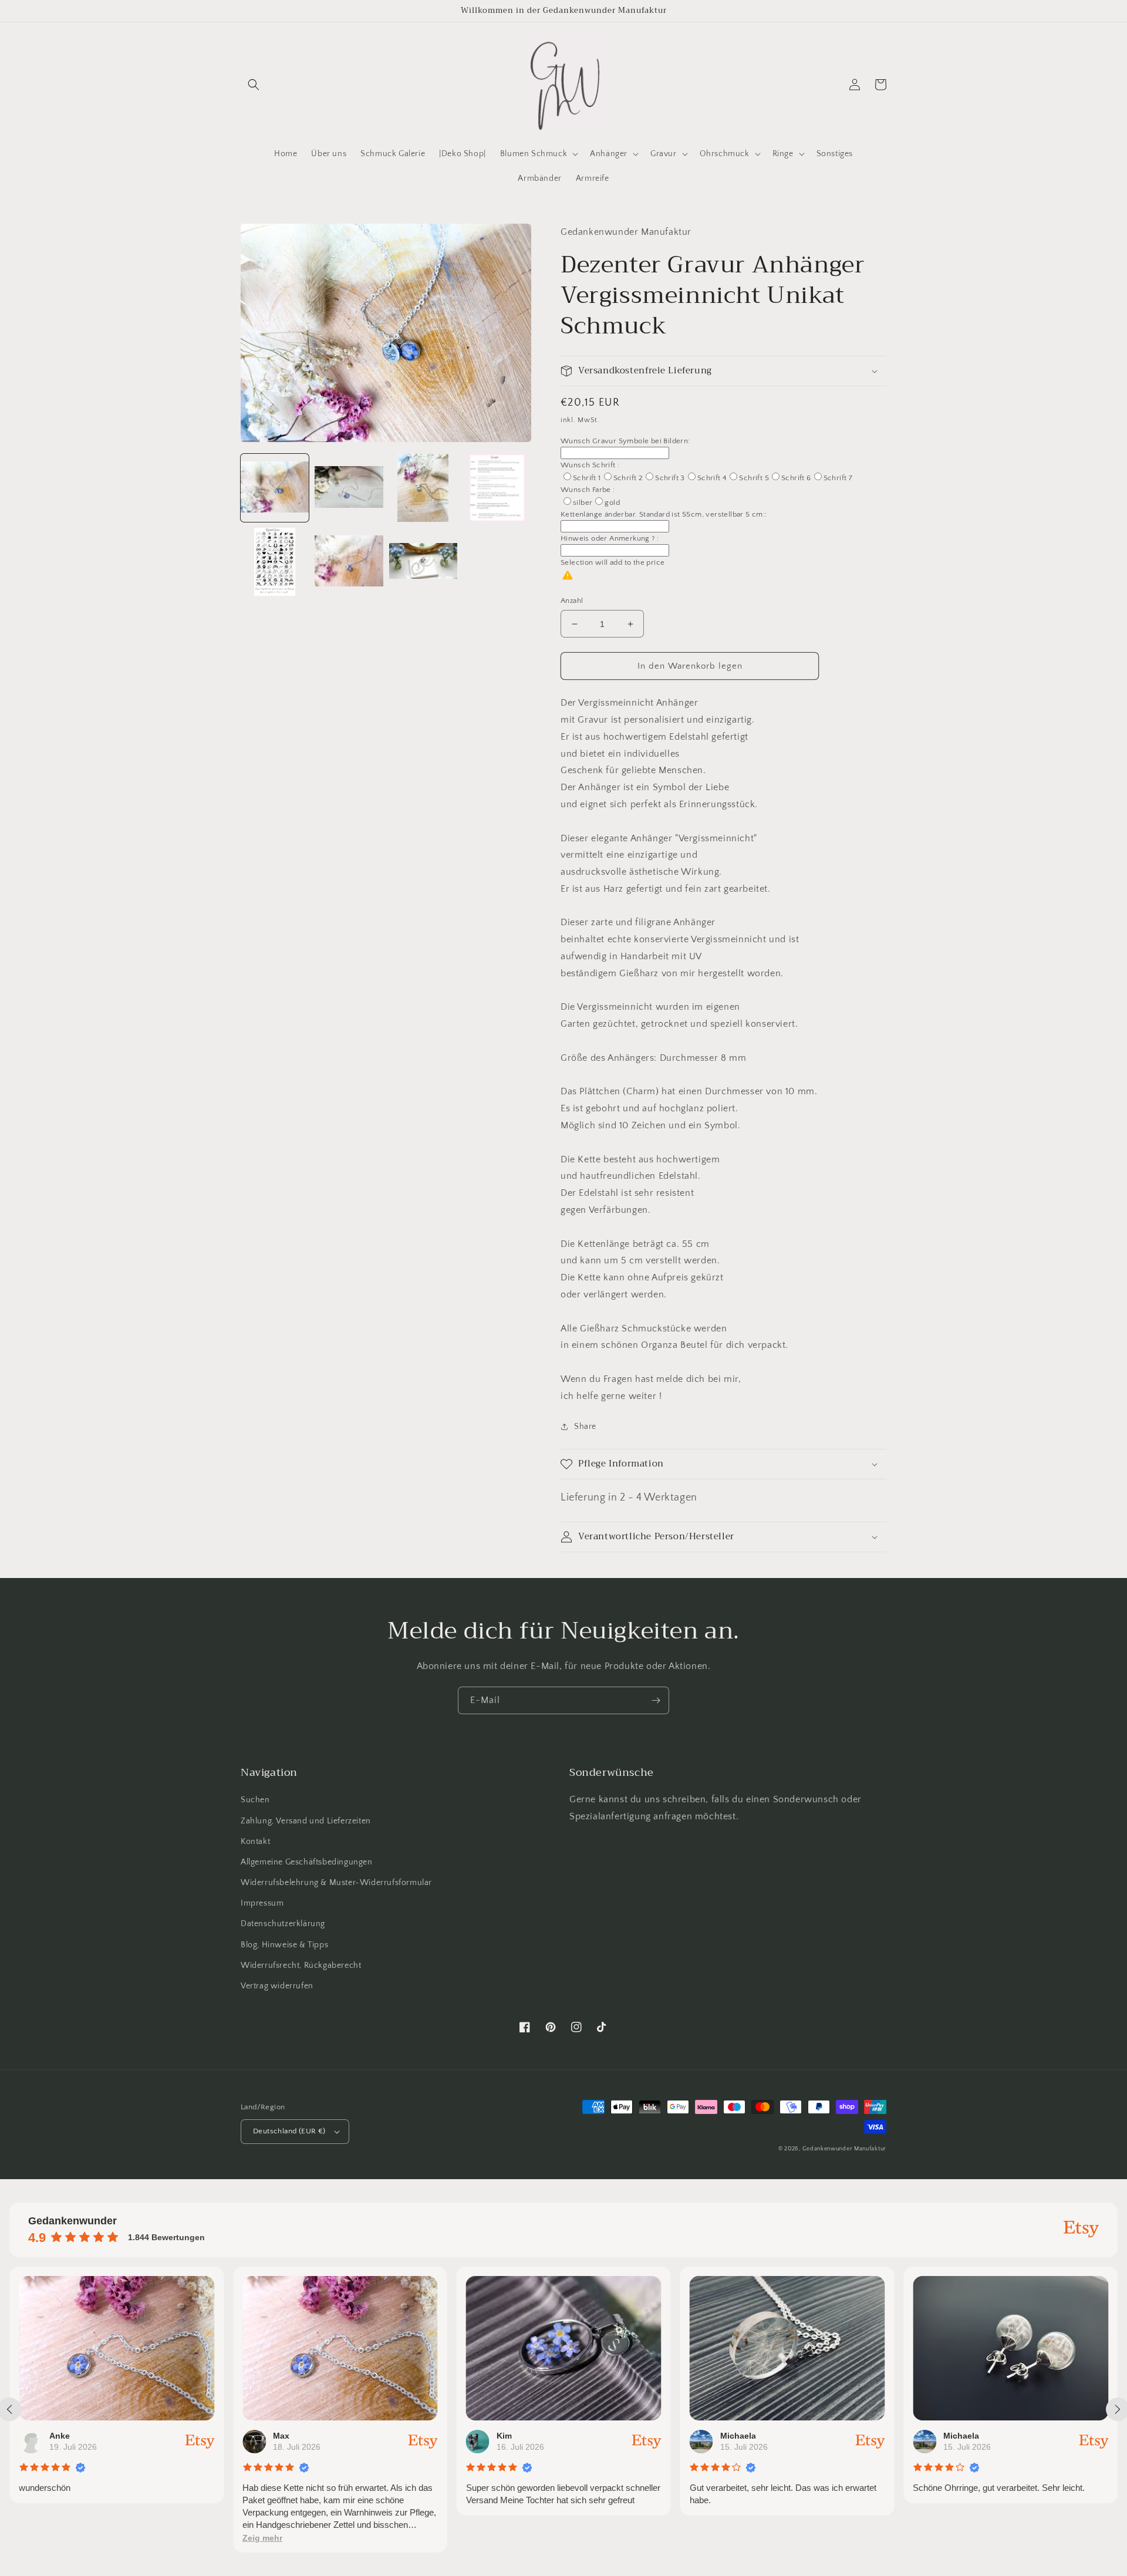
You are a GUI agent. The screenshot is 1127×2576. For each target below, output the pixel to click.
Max (281, 2436)
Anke (60, 2436)
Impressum (262, 1903)
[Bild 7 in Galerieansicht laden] (423, 562)
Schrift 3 (670, 478)
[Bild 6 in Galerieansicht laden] (349, 562)
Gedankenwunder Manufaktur (845, 2149)
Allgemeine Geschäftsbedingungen (307, 1862)
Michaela (738, 2436)
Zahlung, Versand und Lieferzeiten (306, 1821)
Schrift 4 (712, 478)
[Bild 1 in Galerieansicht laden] (275, 488)
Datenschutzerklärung (283, 1924)
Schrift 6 (796, 478)
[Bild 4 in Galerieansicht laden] (497, 488)
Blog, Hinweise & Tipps (284, 1945)
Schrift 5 (754, 478)
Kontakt (255, 1842)
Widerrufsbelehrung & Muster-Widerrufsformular (336, 1883)
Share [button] (585, 1427)
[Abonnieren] (656, 1700)
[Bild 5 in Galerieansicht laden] (275, 562)
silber (583, 503)
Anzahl (572, 601)
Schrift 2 (628, 478)
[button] (254, 85)
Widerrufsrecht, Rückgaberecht (301, 1965)
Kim (504, 2436)
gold (612, 503)
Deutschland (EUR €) (289, 2131)
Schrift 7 (838, 478)
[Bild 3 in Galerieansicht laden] (423, 488)
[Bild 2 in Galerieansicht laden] (349, 488)
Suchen (255, 1800)
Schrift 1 (587, 478)
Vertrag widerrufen (277, 1986)
